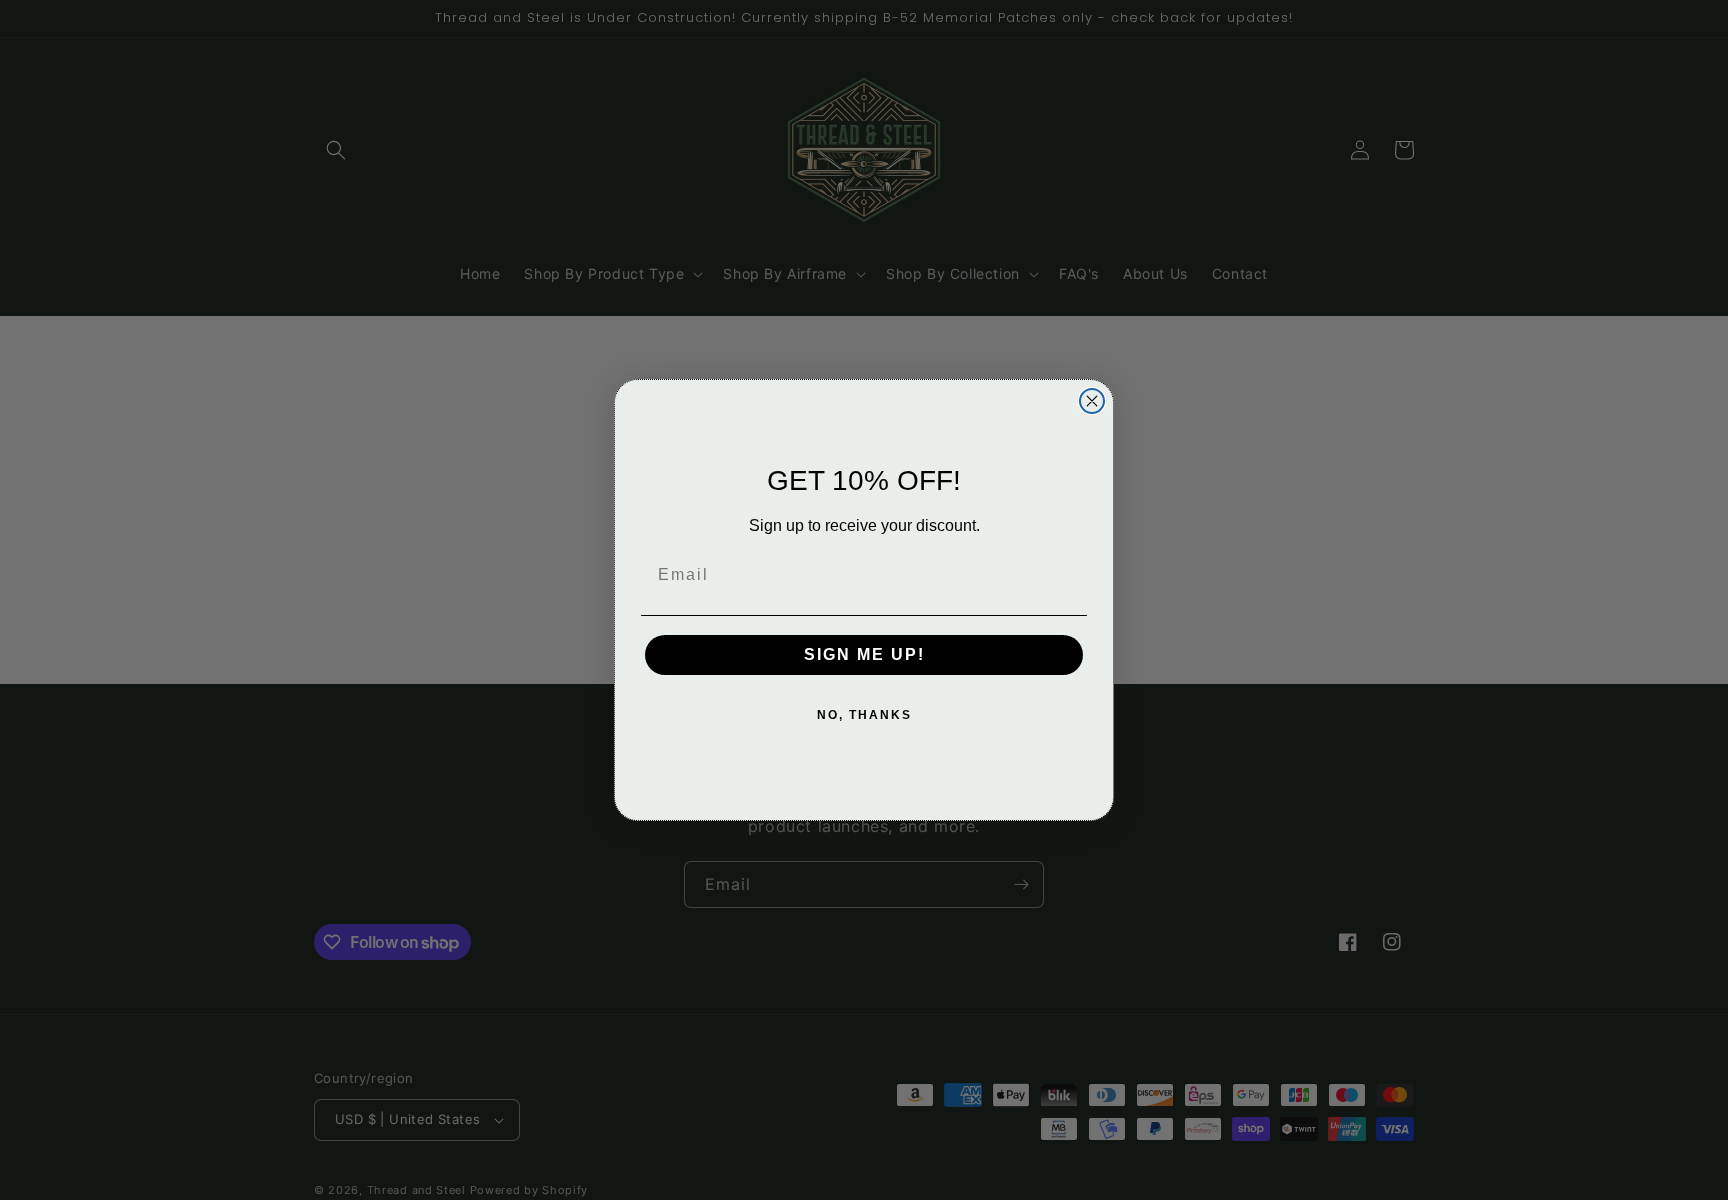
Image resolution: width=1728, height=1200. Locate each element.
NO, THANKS (864, 715)
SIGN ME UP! (864, 654)
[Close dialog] (1092, 401)
